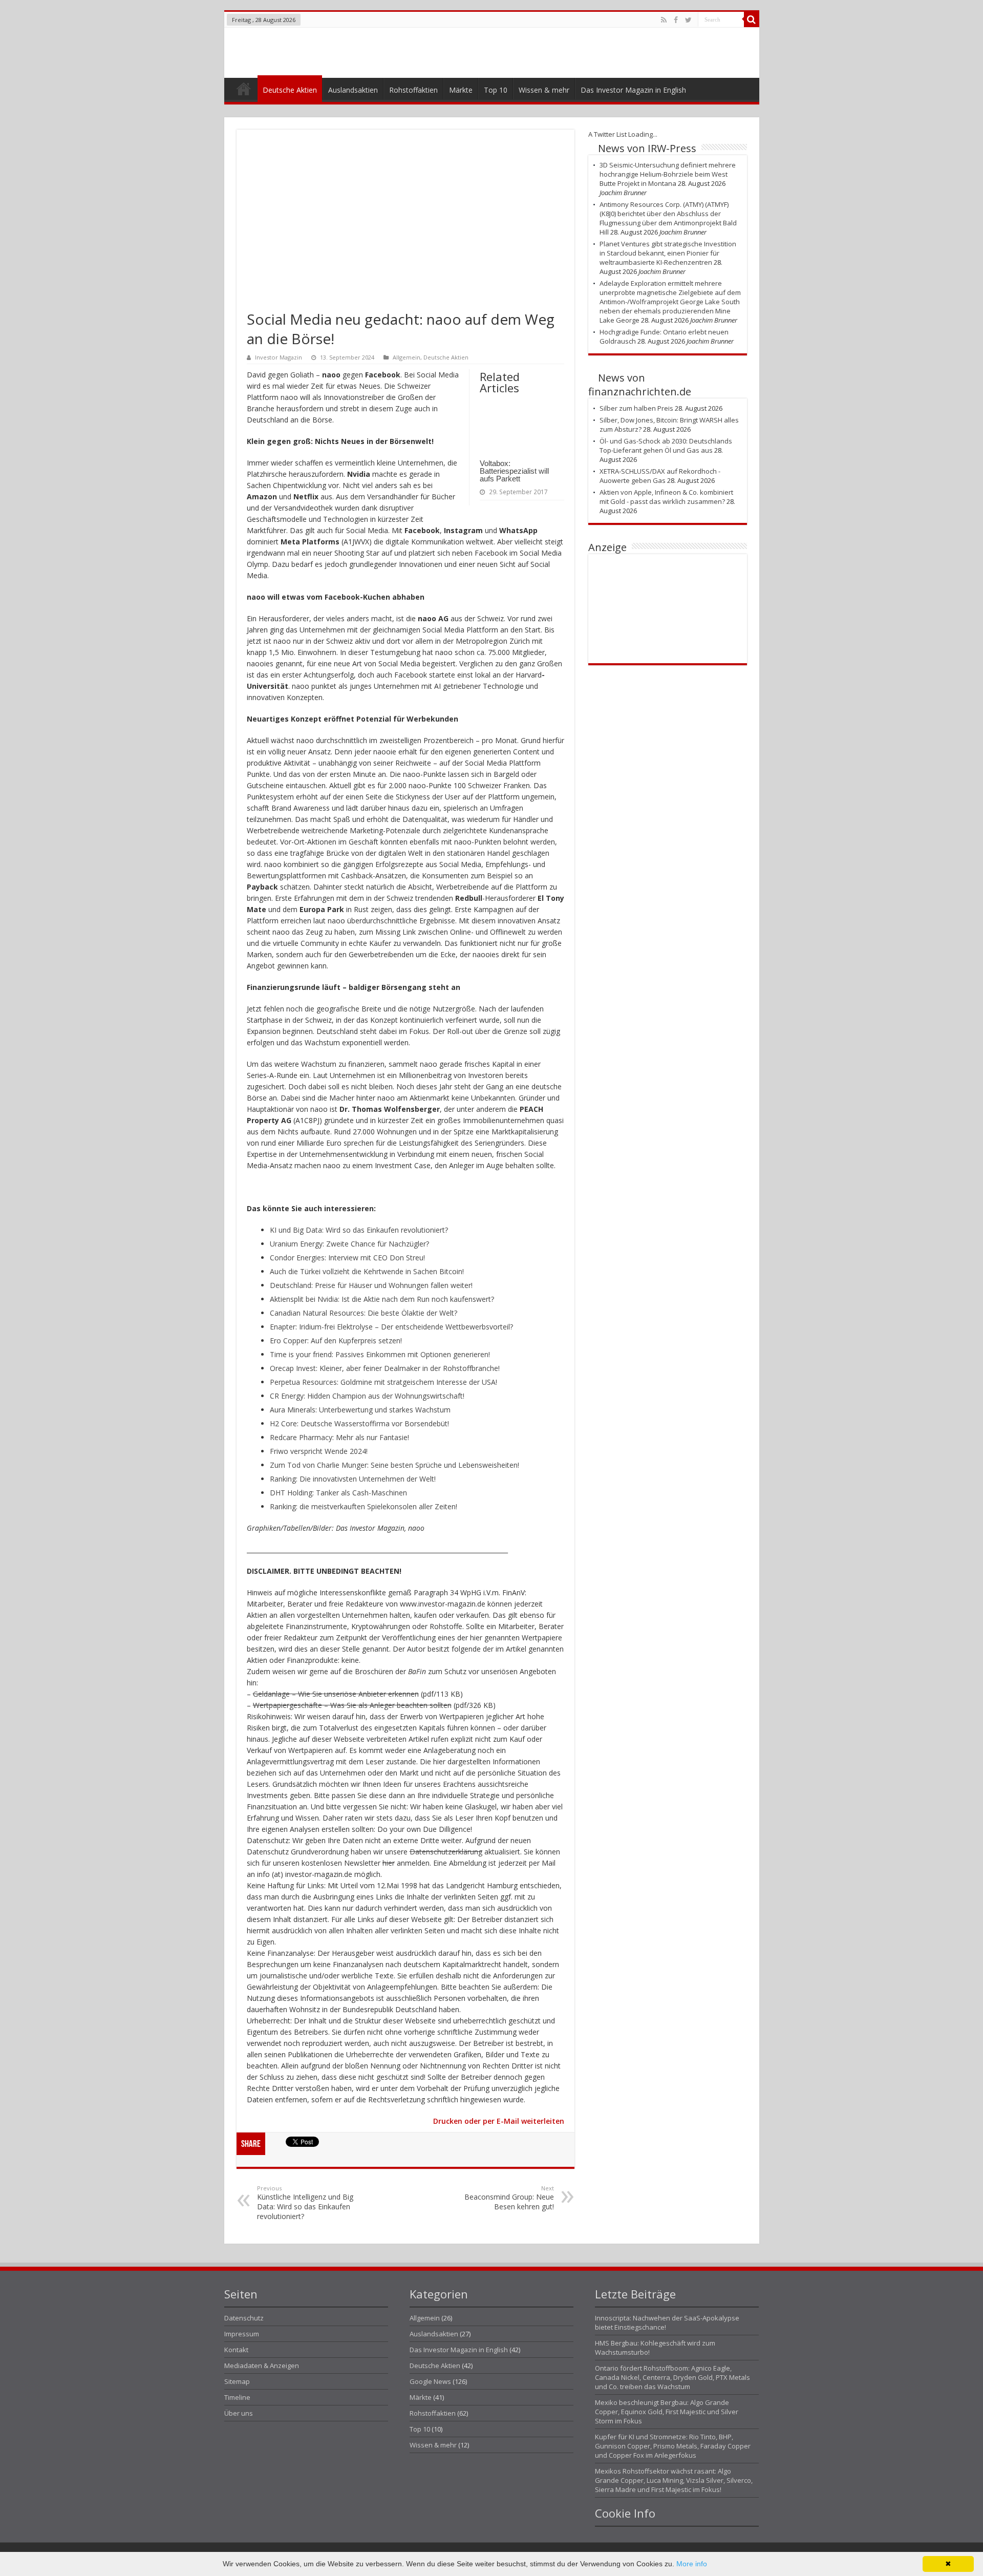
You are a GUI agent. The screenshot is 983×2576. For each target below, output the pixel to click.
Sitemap (237, 2381)
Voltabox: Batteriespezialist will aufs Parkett (514, 471)
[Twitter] (688, 20)
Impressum (242, 2334)
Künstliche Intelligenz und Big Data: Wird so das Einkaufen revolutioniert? (305, 2203)
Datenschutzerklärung (446, 1852)
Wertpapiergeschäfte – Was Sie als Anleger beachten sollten (352, 1705)
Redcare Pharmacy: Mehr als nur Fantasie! (339, 1437)
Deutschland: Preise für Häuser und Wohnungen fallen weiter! (371, 1285)
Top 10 (496, 90)
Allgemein (407, 357)
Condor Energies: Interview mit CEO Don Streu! (347, 1258)
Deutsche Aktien (290, 90)
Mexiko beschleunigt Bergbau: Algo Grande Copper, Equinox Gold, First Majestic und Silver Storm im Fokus (667, 2412)
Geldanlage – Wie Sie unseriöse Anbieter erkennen (336, 1694)
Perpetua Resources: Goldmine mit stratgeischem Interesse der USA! (383, 1382)
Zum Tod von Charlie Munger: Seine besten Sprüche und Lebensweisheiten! (394, 1465)
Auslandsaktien (353, 90)
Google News (430, 2381)
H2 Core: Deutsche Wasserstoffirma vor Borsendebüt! (359, 1423)
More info (692, 2564)
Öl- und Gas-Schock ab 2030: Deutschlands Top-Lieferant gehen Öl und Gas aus (666, 446)
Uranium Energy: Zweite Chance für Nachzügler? (349, 1244)
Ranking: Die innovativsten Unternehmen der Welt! (353, 1479)
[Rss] (664, 20)
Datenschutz (244, 2318)
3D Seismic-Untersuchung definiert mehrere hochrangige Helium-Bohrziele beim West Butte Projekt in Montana (668, 174)
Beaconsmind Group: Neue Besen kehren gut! (509, 2198)
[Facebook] (676, 20)
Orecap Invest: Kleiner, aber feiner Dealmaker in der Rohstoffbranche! (385, 1368)
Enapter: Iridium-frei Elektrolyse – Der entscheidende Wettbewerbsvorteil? (391, 1327)
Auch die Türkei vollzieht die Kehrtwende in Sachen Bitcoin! (367, 1271)
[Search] (752, 19)
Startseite (243, 91)
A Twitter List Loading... (623, 134)
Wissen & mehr (544, 90)
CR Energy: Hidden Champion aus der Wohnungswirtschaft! (367, 1396)
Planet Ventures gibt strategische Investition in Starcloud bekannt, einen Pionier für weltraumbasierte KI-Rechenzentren (668, 253)
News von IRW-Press (647, 148)
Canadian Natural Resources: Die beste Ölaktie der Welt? (364, 1313)
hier (389, 1863)
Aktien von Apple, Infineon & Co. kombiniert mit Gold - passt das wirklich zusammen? (666, 497)
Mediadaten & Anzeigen (262, 2366)
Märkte (461, 90)
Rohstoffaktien (413, 90)
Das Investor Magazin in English (633, 90)
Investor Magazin (279, 357)
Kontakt (236, 2350)
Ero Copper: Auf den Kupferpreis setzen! (336, 1340)
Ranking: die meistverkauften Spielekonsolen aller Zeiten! (364, 1506)
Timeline (237, 2397)
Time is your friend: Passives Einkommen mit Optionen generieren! (380, 1354)
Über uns (239, 2413)
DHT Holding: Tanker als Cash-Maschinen (338, 1493)
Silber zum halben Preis (636, 408)
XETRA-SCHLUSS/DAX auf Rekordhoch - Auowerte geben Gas (660, 476)
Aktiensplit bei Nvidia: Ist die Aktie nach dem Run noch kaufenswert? (382, 1299)
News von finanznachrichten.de (640, 385)
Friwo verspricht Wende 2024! (319, 1451)
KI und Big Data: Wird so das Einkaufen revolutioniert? (359, 1230)
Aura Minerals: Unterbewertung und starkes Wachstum (360, 1410)
